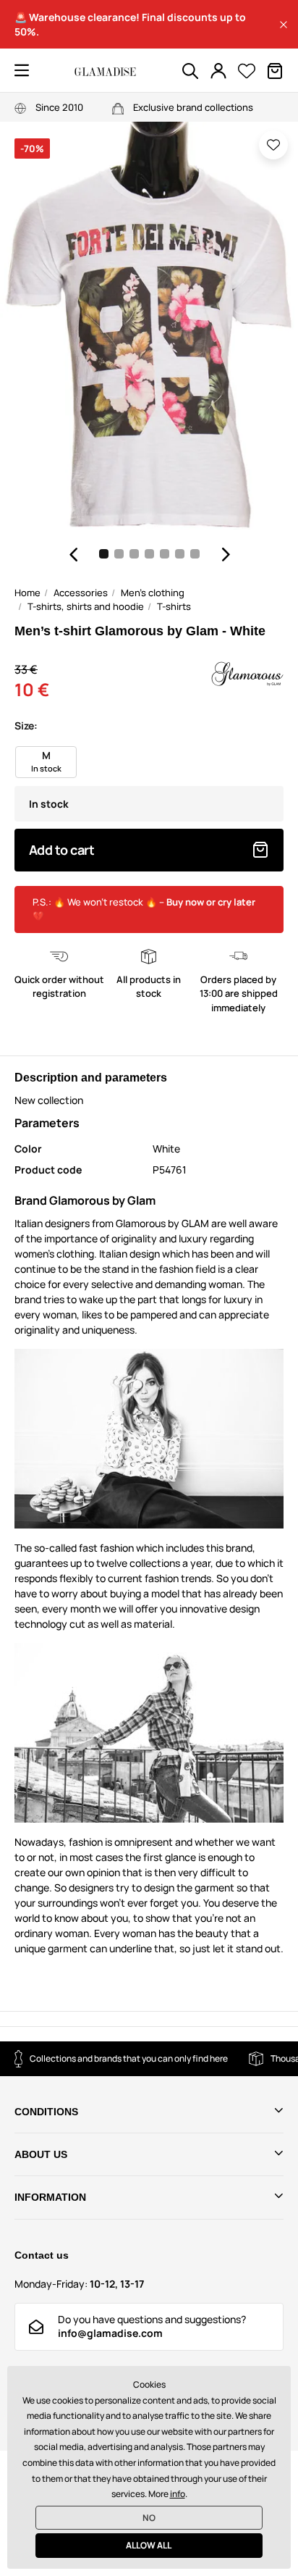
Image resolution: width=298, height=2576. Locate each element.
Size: (26, 725)
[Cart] (275, 71)
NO (149, 2518)
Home (27, 593)
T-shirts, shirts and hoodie (86, 606)
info (178, 2494)
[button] (284, 25)
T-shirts (174, 606)
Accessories (81, 593)
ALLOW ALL (149, 2545)
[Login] (218, 71)
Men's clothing (153, 593)
